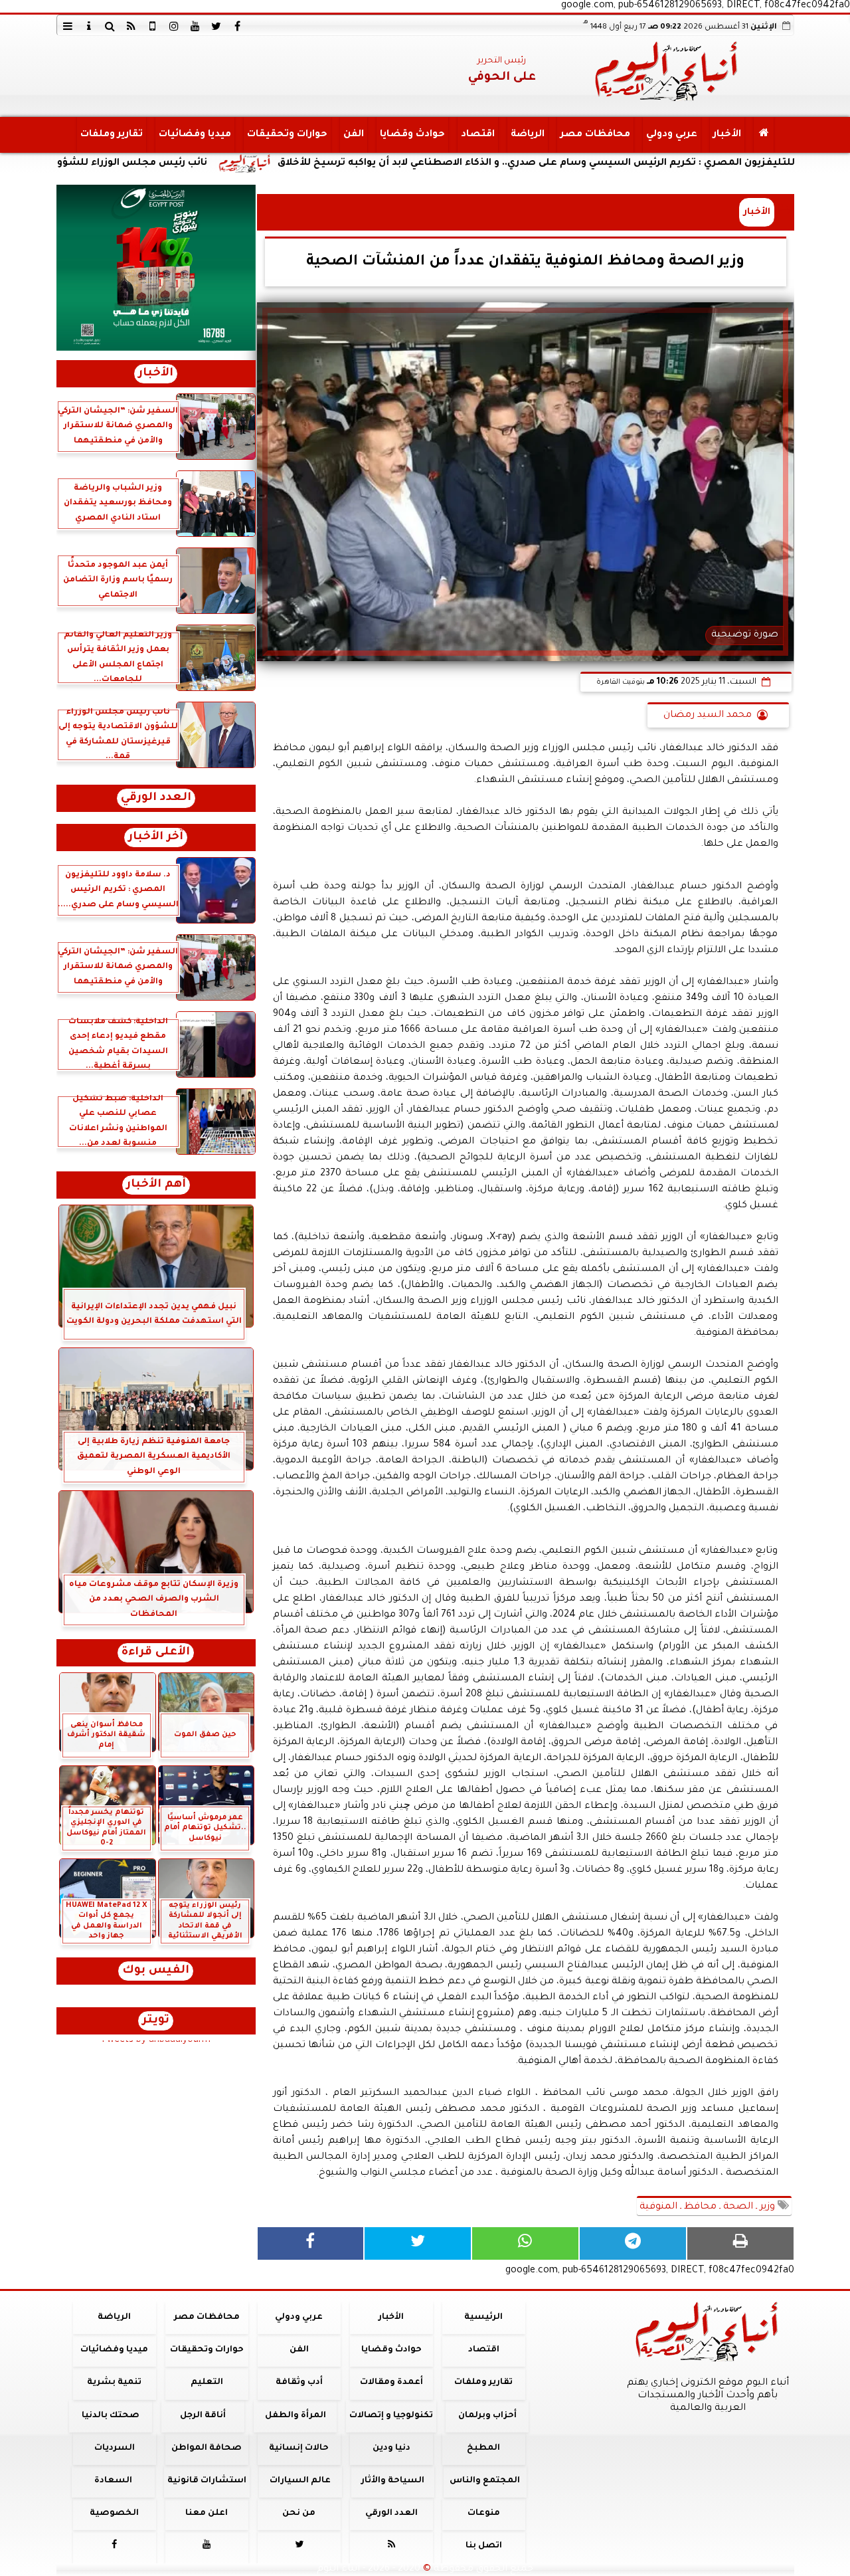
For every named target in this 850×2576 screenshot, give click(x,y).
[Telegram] (633, 2243)
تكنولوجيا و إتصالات (391, 2416)
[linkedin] (174, 26)
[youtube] (195, 26)
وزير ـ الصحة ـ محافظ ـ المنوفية (709, 2207)
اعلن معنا (207, 2514)
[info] (89, 26)
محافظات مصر (595, 135)
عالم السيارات (300, 2481)
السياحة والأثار (392, 2481)
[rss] (131, 26)
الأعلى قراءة (156, 1653)
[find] (110, 26)
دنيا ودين (391, 2448)
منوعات (483, 2514)
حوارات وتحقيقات (287, 135)
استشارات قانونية (206, 2481)
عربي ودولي (671, 135)
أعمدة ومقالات (391, 2383)
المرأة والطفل (295, 2416)
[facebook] (238, 26)
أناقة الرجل (203, 2416)
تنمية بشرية (114, 2383)
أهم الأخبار (156, 1185)
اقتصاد (477, 135)
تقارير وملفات (111, 135)
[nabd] (153, 26)
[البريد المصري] (156, 268)
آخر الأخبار (156, 838)
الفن (353, 135)
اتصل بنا (483, 2547)
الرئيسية (483, 2318)
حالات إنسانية (299, 2448)
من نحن (299, 2514)
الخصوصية (114, 2514)
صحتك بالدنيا (111, 2416)
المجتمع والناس (485, 2481)
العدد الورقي (156, 798)
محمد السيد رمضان (708, 716)
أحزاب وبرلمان (487, 2416)
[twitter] (216, 26)
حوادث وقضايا (412, 135)
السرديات (114, 2448)
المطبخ (483, 2448)
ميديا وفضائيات (194, 135)
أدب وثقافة (298, 2383)
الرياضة (527, 135)
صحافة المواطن (207, 2448)
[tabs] (68, 26)
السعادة (113, 2481)
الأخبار (726, 135)
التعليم (206, 2383)
